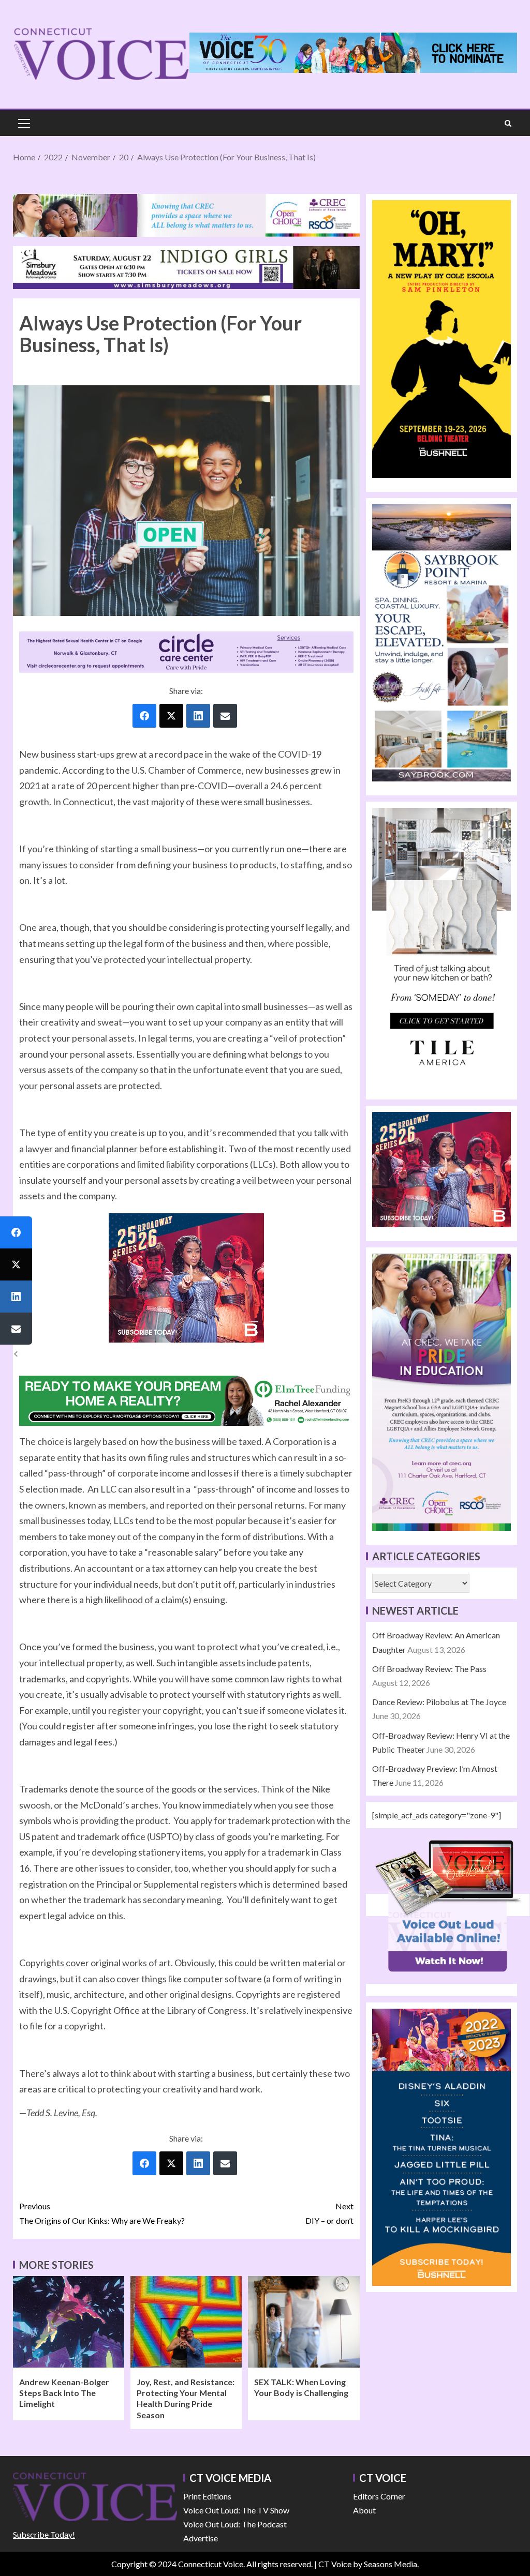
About (364, 2510)
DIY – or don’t (329, 2213)
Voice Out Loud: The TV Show (236, 2510)
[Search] (508, 123)
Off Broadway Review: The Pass (429, 1669)
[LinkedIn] (198, 716)
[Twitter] (171, 716)
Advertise (201, 2538)
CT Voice (335, 2564)
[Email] (225, 716)
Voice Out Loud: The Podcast (235, 2524)
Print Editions (207, 2496)
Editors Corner (379, 2496)
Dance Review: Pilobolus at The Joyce (439, 1702)
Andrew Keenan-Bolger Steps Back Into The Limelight (64, 2393)
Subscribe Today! (44, 2534)
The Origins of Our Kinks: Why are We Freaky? (102, 2213)
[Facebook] (144, 716)
